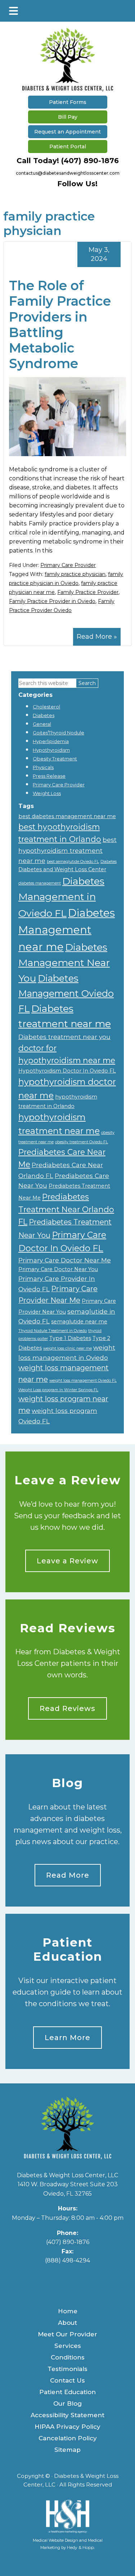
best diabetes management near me (67, 816)
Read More (68, 1875)
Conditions (68, 2357)
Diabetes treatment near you (64, 1037)
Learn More (67, 2038)
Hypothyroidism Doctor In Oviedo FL (67, 1071)
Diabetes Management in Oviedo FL (61, 897)
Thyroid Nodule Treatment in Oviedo (53, 1331)
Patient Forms (68, 102)
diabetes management (40, 883)
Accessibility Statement (67, 2415)
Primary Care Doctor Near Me (65, 1260)
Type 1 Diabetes (70, 1338)
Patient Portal (68, 147)
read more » (97, 637)
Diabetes (44, 715)
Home (68, 2311)
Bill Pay (68, 117)
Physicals (43, 767)
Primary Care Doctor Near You (58, 1269)
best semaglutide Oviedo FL (73, 862)
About (67, 2323)
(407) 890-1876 (90, 161)
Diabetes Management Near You (64, 963)
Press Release (49, 776)
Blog (67, 1783)
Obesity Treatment (55, 759)
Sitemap (67, 2450)
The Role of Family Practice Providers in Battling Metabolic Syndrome (60, 324)
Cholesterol (46, 707)
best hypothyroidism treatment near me (67, 850)
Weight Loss (47, 793)
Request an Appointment (67, 132)
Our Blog (67, 2403)
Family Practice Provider (88, 592)
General (42, 724)
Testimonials (67, 2369)
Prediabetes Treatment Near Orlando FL (66, 1209)
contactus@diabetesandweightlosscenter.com (68, 173)
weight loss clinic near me (67, 1348)
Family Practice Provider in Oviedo (52, 601)
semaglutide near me (79, 1322)
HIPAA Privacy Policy (67, 2427)
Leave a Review (68, 1480)
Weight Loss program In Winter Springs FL (58, 1390)
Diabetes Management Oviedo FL (66, 993)
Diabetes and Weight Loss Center (62, 869)
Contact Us (67, 2380)
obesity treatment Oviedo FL (82, 1142)
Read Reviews (68, 1628)
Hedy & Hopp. (81, 2547)
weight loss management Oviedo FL (83, 1381)
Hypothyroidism (51, 750)
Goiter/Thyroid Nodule (58, 733)
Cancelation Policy (68, 2438)
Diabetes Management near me (67, 930)
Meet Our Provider (67, 2334)
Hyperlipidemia (51, 741)
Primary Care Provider (68, 565)
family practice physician (75, 574)
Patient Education (68, 1950)
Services (68, 2346)
